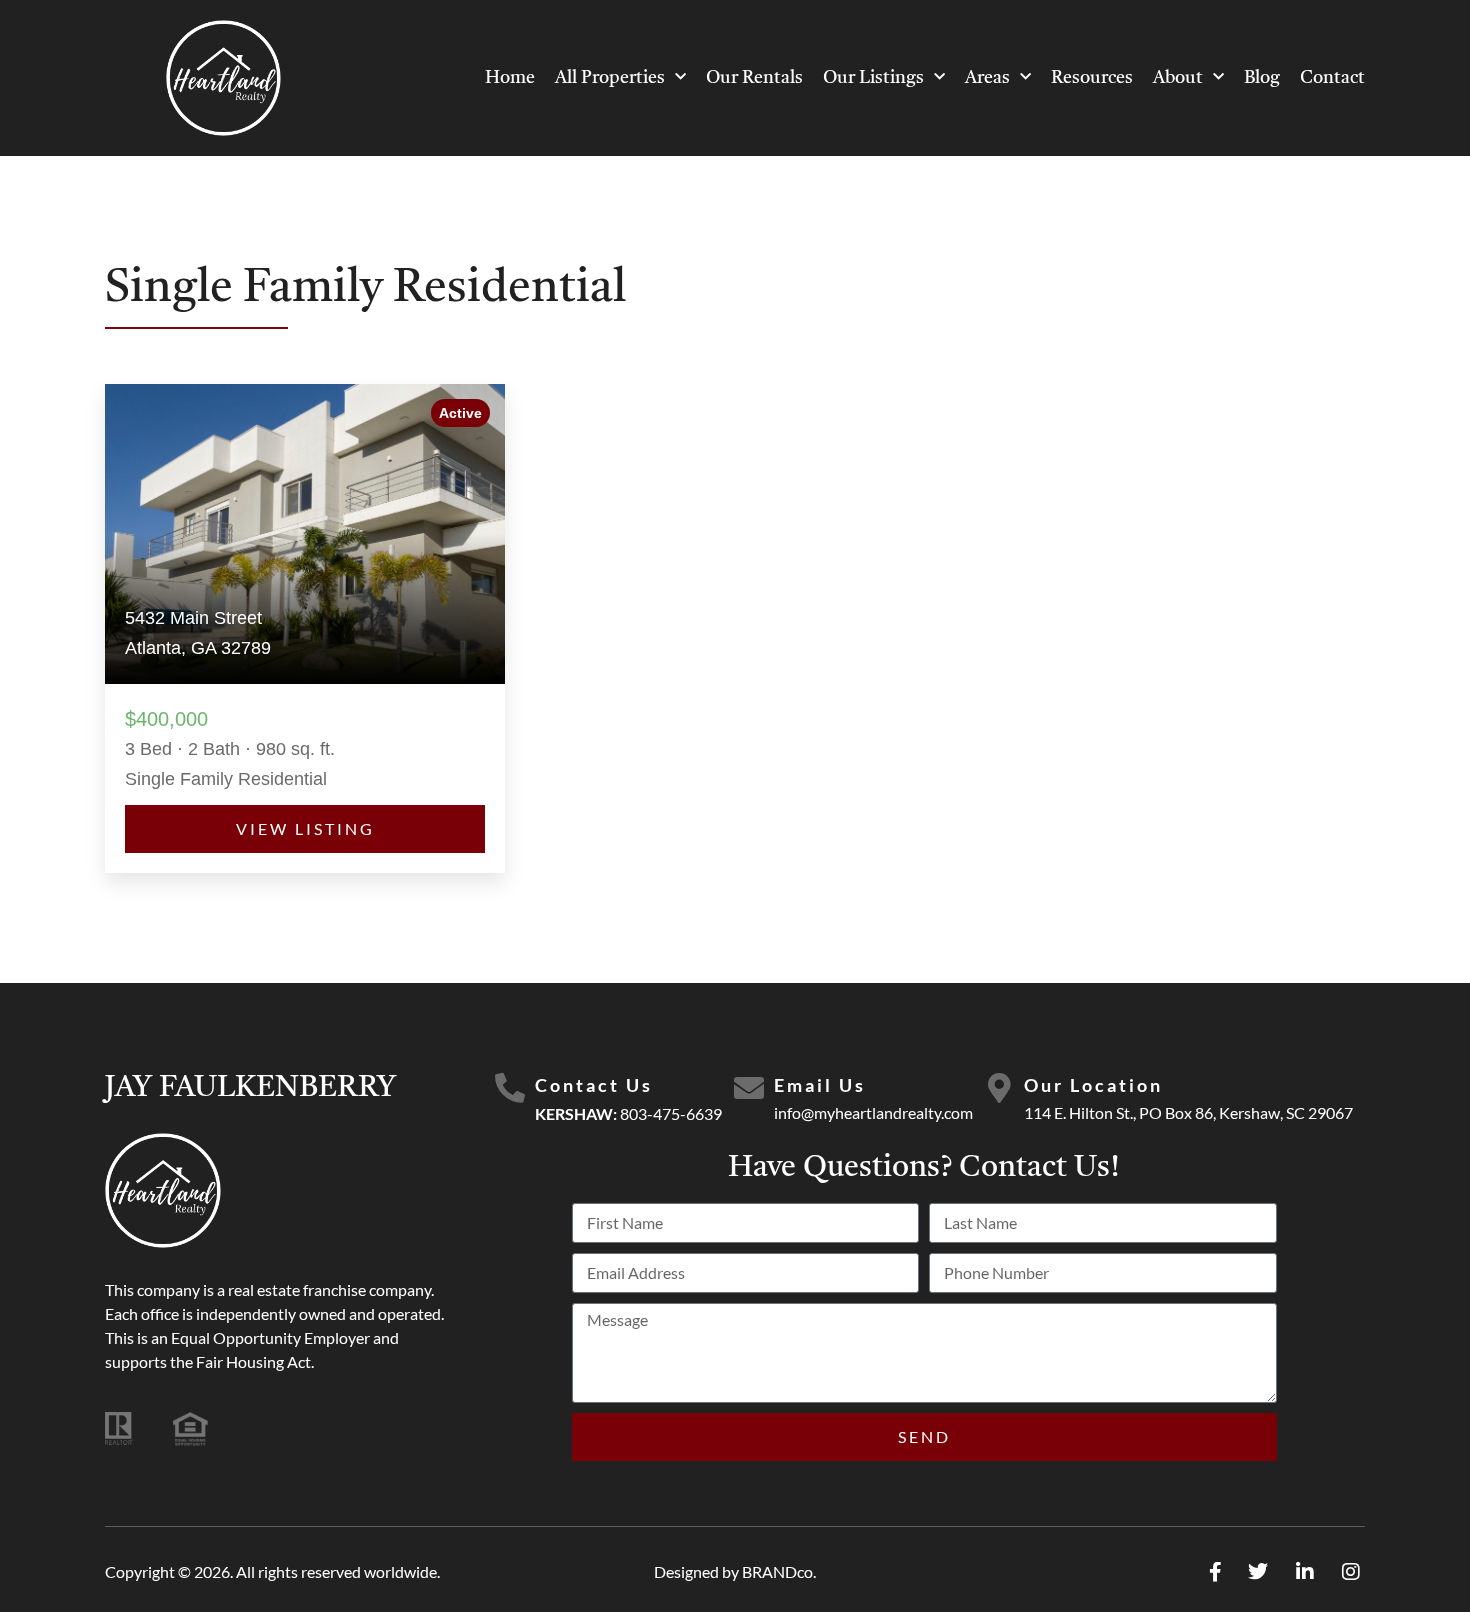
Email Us (820, 1085)
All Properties (610, 78)
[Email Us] (749, 1088)
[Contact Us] (510, 1088)
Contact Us (594, 1085)
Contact (1332, 78)
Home (510, 78)
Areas (987, 78)
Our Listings (873, 78)
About (1178, 78)
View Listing (305, 828)
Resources (1092, 78)
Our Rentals (754, 78)
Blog (1262, 78)
